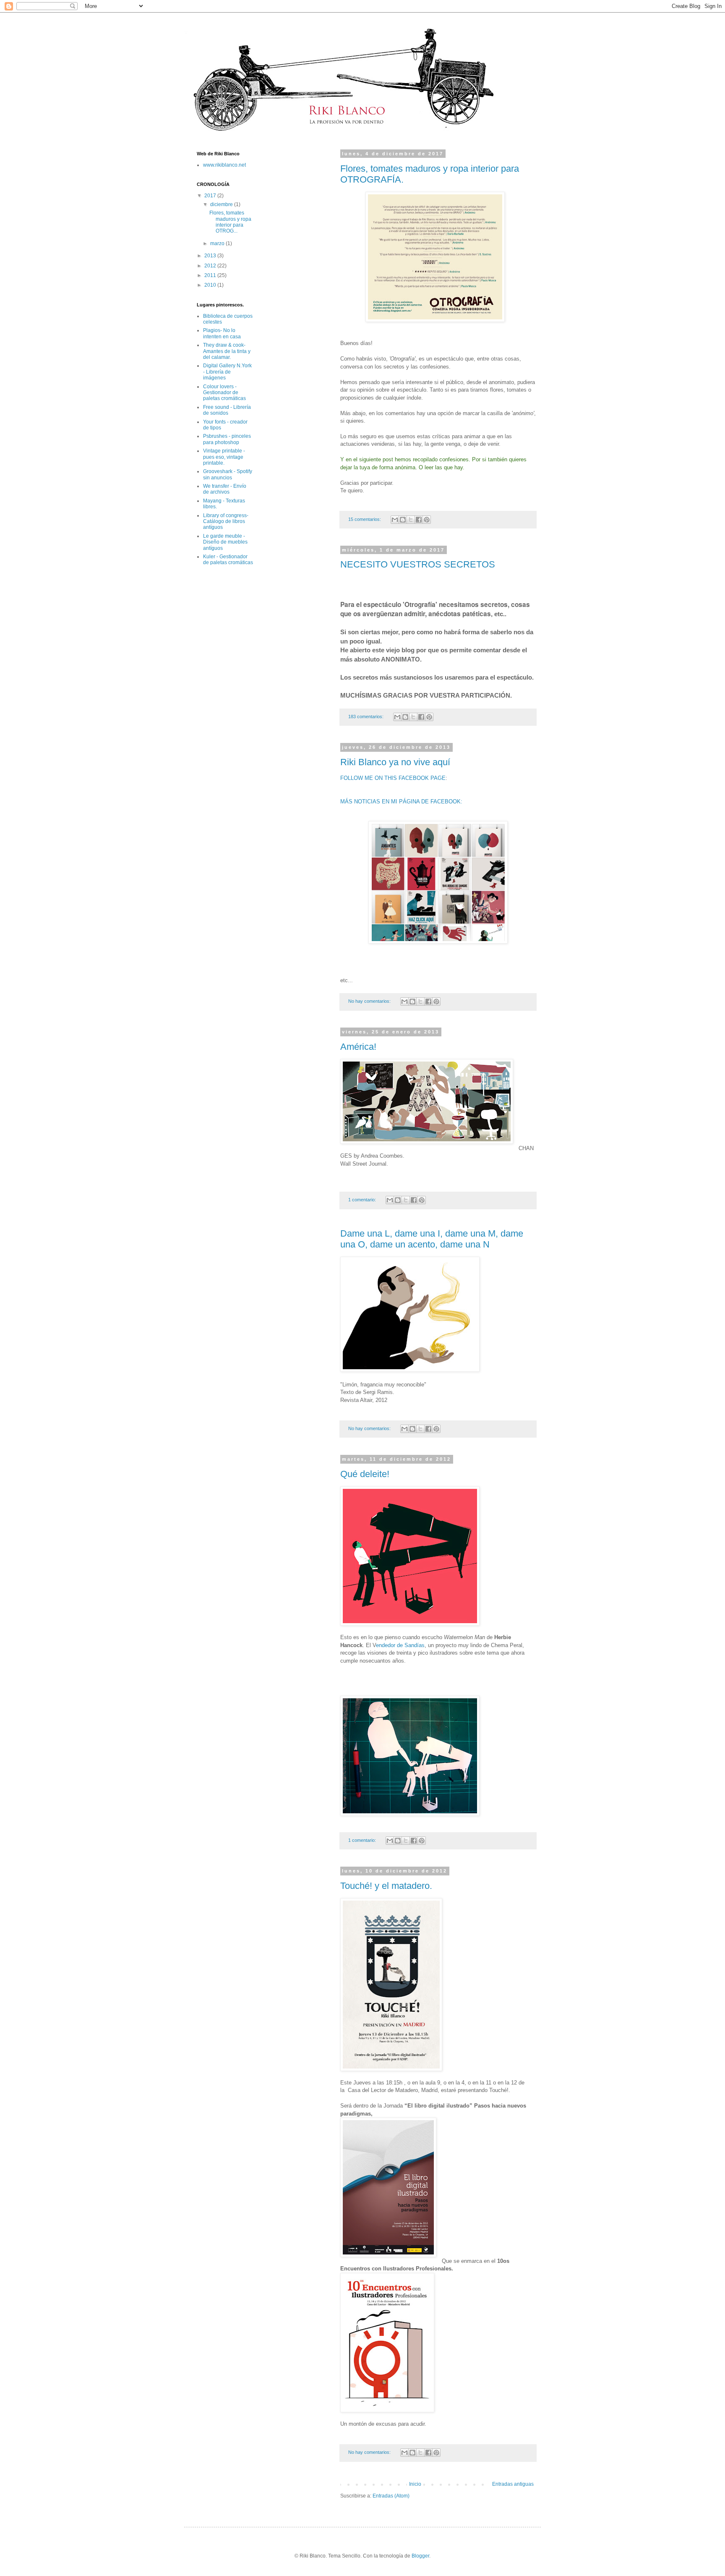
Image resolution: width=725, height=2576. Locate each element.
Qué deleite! (365, 1474)
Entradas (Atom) (391, 2496)
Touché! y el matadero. (386, 1886)
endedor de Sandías (400, 1645)
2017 (211, 196)
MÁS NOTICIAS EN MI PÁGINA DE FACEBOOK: (401, 802)
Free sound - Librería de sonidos (227, 410)
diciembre (222, 204)
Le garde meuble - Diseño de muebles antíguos (225, 542)
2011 (211, 275)
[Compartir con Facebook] (419, 520)
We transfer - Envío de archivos (225, 489)
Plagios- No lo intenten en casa (222, 333)
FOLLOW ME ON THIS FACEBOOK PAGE (393, 778)
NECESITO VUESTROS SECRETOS (418, 564)
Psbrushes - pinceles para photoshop (227, 439)
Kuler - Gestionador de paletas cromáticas (228, 560)
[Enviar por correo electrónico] (395, 520)
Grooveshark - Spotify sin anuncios (228, 474)
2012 (211, 266)
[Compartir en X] (411, 520)
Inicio (415, 2484)
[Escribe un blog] (403, 520)
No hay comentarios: (370, 1001)
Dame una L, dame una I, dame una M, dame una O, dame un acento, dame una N (432, 1239)
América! (358, 1047)
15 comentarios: (365, 519)
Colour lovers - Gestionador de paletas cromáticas (224, 393)
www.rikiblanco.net (224, 165)
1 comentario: (363, 1200)
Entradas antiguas (513, 2484)
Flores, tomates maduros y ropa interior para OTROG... (230, 222)
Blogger (420, 2556)
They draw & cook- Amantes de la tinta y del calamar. (227, 351)
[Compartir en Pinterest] (427, 520)
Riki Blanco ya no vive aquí (395, 762)
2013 (211, 256)
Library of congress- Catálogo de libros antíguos (226, 522)
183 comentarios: (366, 717)
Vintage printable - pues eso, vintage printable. (224, 457)
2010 (211, 285)
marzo (218, 243)
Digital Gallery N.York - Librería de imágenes (227, 372)
